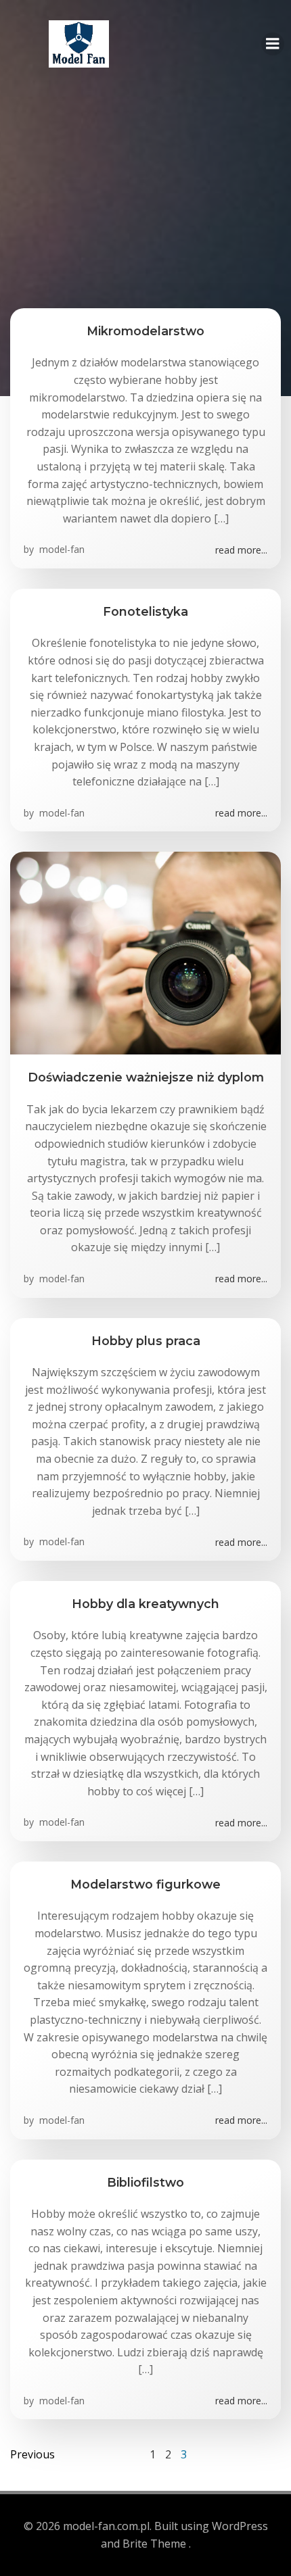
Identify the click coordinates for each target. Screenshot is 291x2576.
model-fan (61, 549)
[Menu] (273, 44)
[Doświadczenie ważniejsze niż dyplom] (145, 952)
